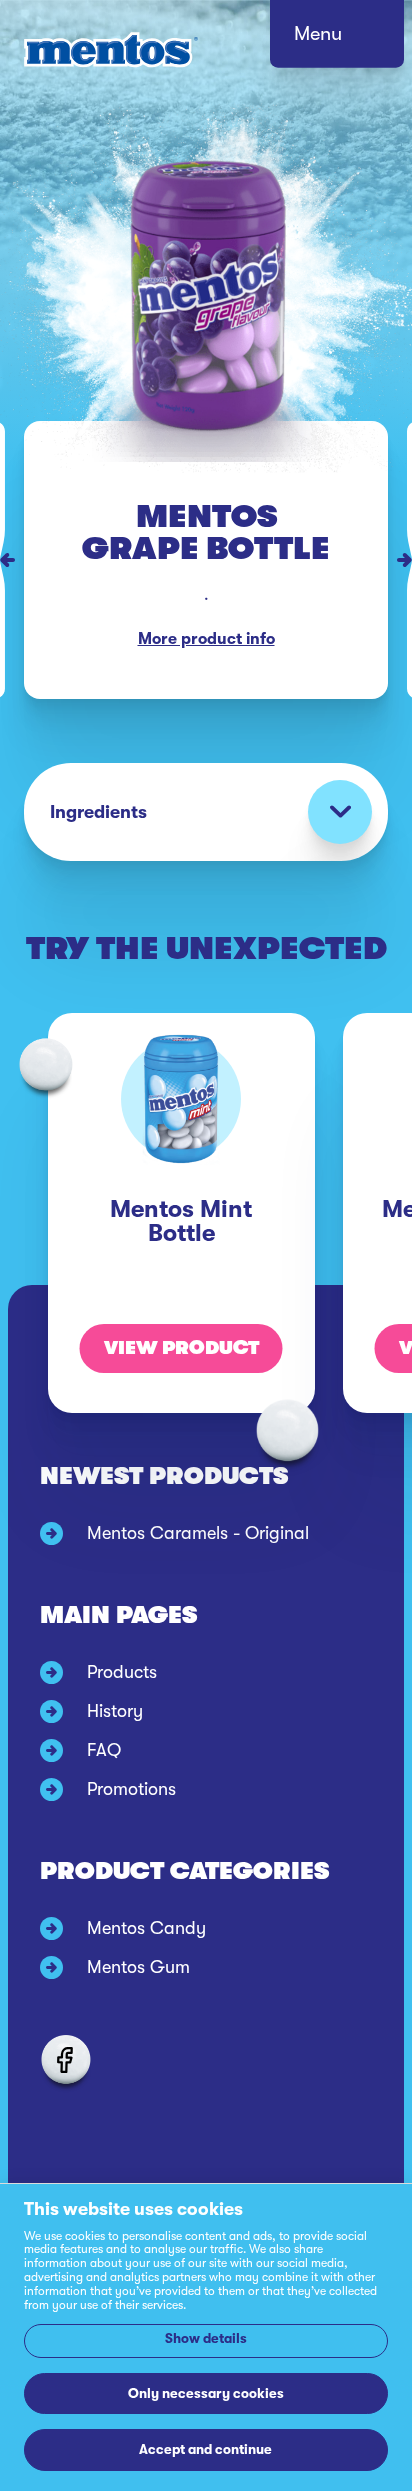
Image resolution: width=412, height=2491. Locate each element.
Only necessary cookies (206, 2393)
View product (181, 1348)
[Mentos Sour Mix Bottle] (409, 560)
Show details (206, 2338)
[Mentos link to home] (111, 50)
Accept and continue (205, 2449)
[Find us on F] (65, 2060)
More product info (206, 639)
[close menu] (356, 40)
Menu (318, 33)
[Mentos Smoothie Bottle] (2, 560)
